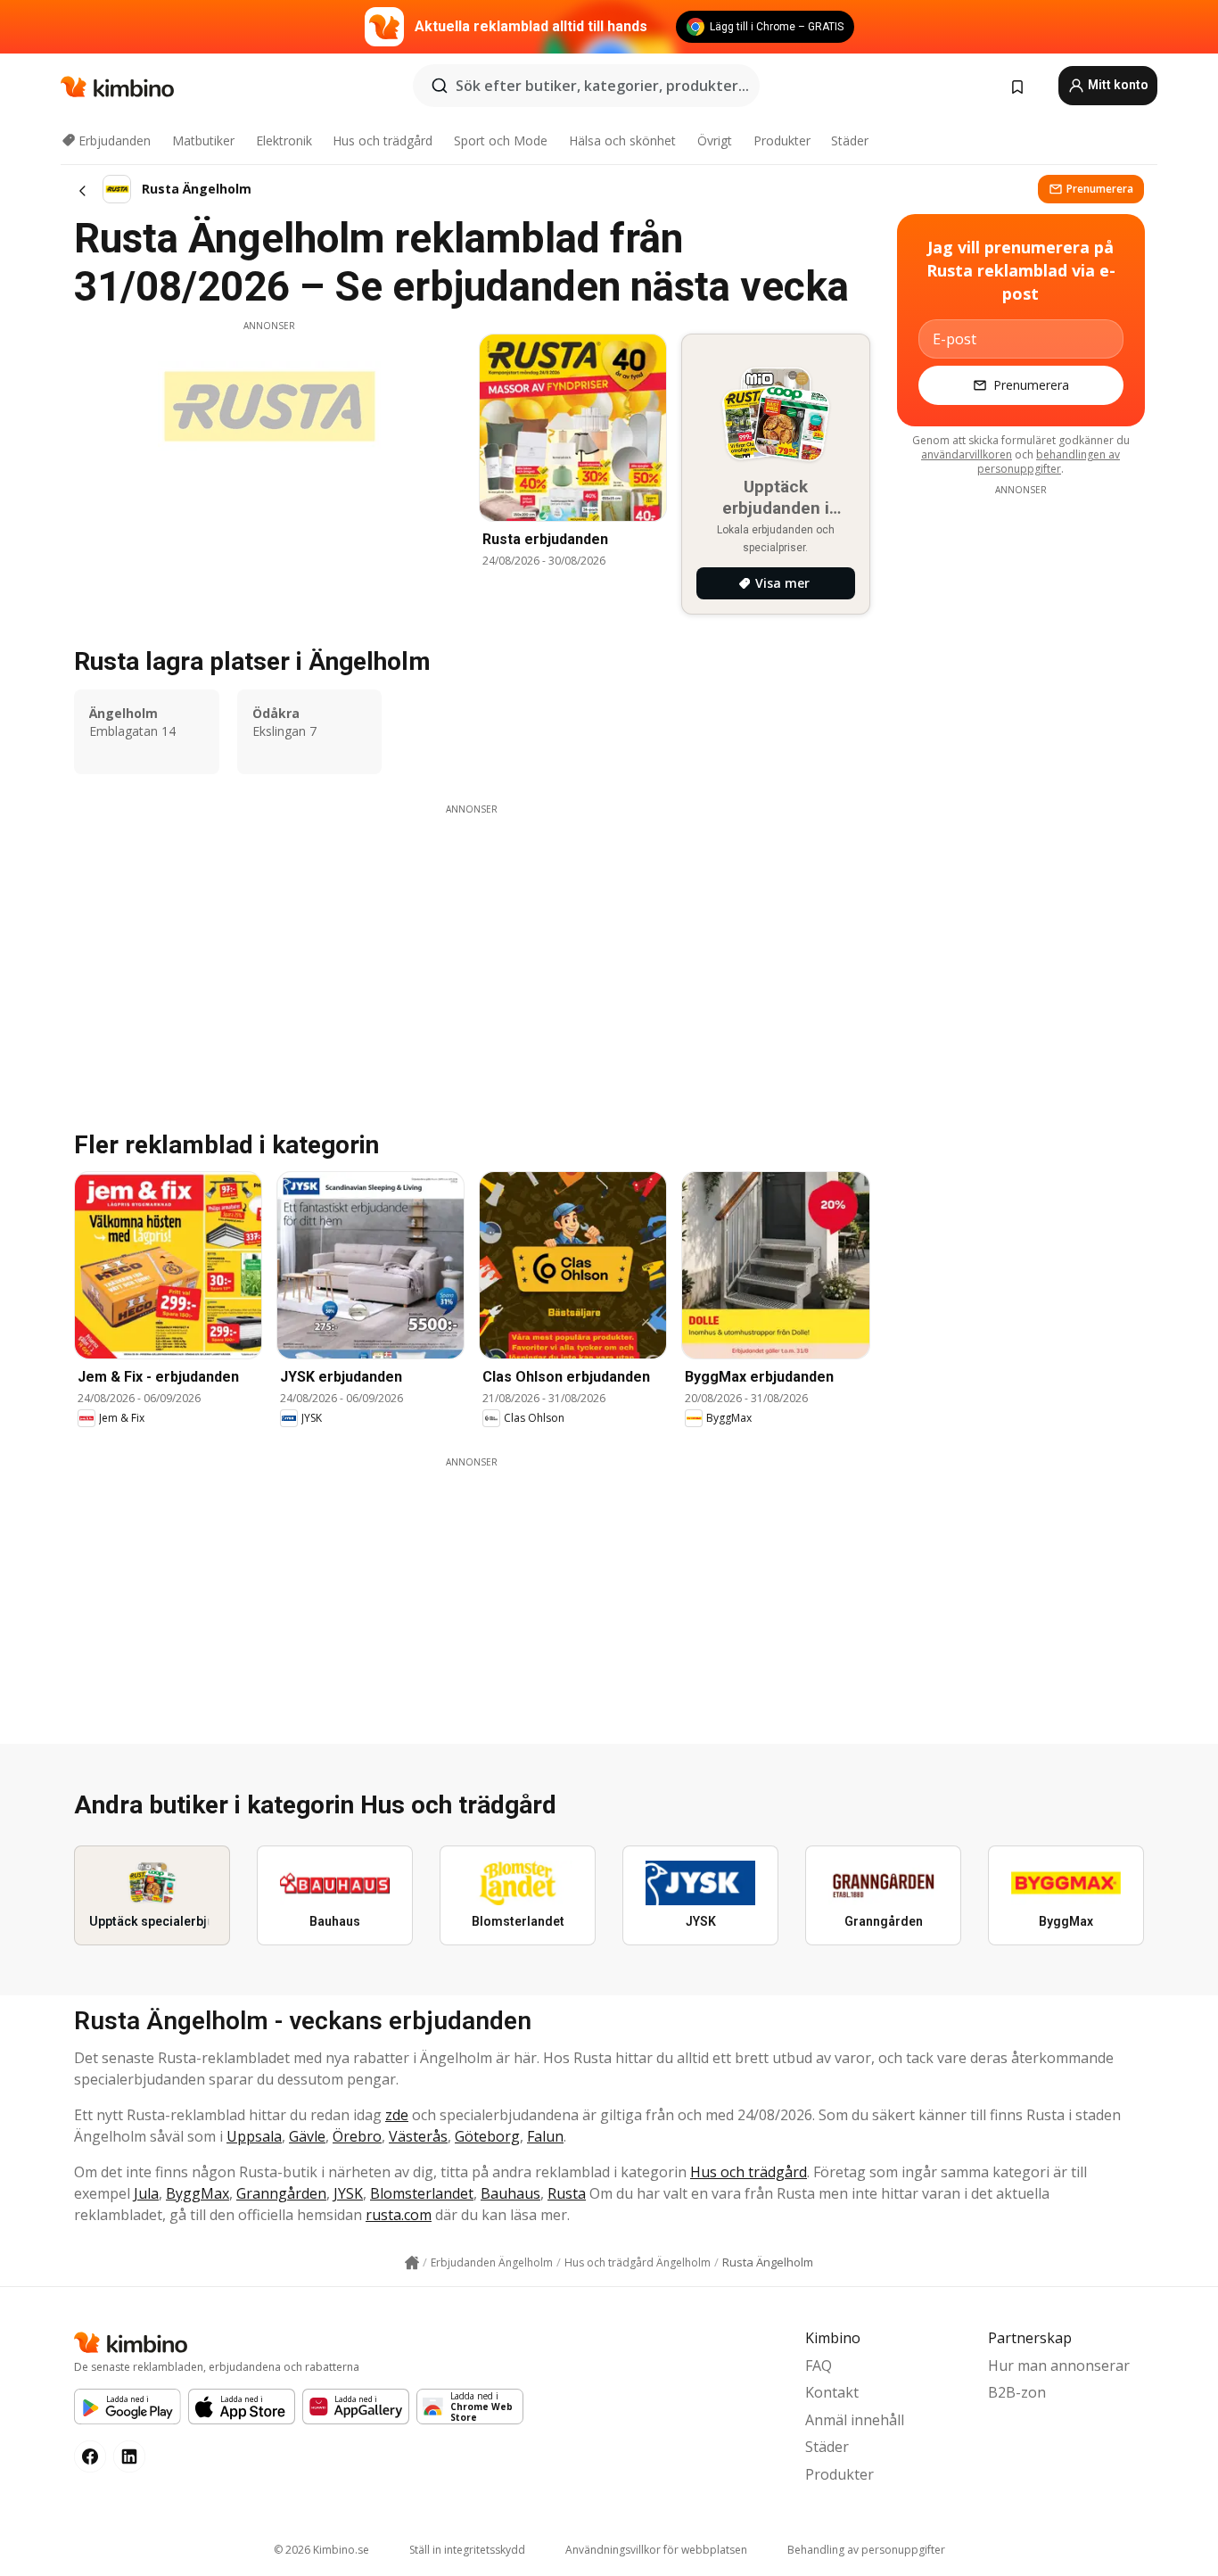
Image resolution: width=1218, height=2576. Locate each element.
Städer (850, 140)
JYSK (348, 2193)
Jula (146, 2193)
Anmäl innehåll (855, 2420)
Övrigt (715, 140)
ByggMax (198, 2193)
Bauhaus (510, 2193)
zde (397, 2115)
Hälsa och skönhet (622, 140)
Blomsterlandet (422, 2193)
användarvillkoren (967, 454)
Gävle (307, 2136)
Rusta (567, 2193)
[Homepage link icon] (412, 2263)
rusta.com (399, 2215)
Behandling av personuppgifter (866, 2550)
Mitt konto (1117, 85)
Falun (545, 2136)
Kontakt (832, 2392)
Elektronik (284, 140)
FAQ (819, 2365)
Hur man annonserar (1059, 2365)
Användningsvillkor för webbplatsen (656, 2550)
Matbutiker (203, 140)
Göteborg (487, 2136)
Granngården (281, 2193)
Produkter (782, 140)
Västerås (418, 2136)
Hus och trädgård (383, 140)
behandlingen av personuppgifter (1049, 462)
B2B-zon (1017, 2392)
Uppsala (254, 2136)
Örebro (357, 2136)
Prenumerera (1100, 189)
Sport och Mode (501, 140)
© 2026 (321, 2550)
